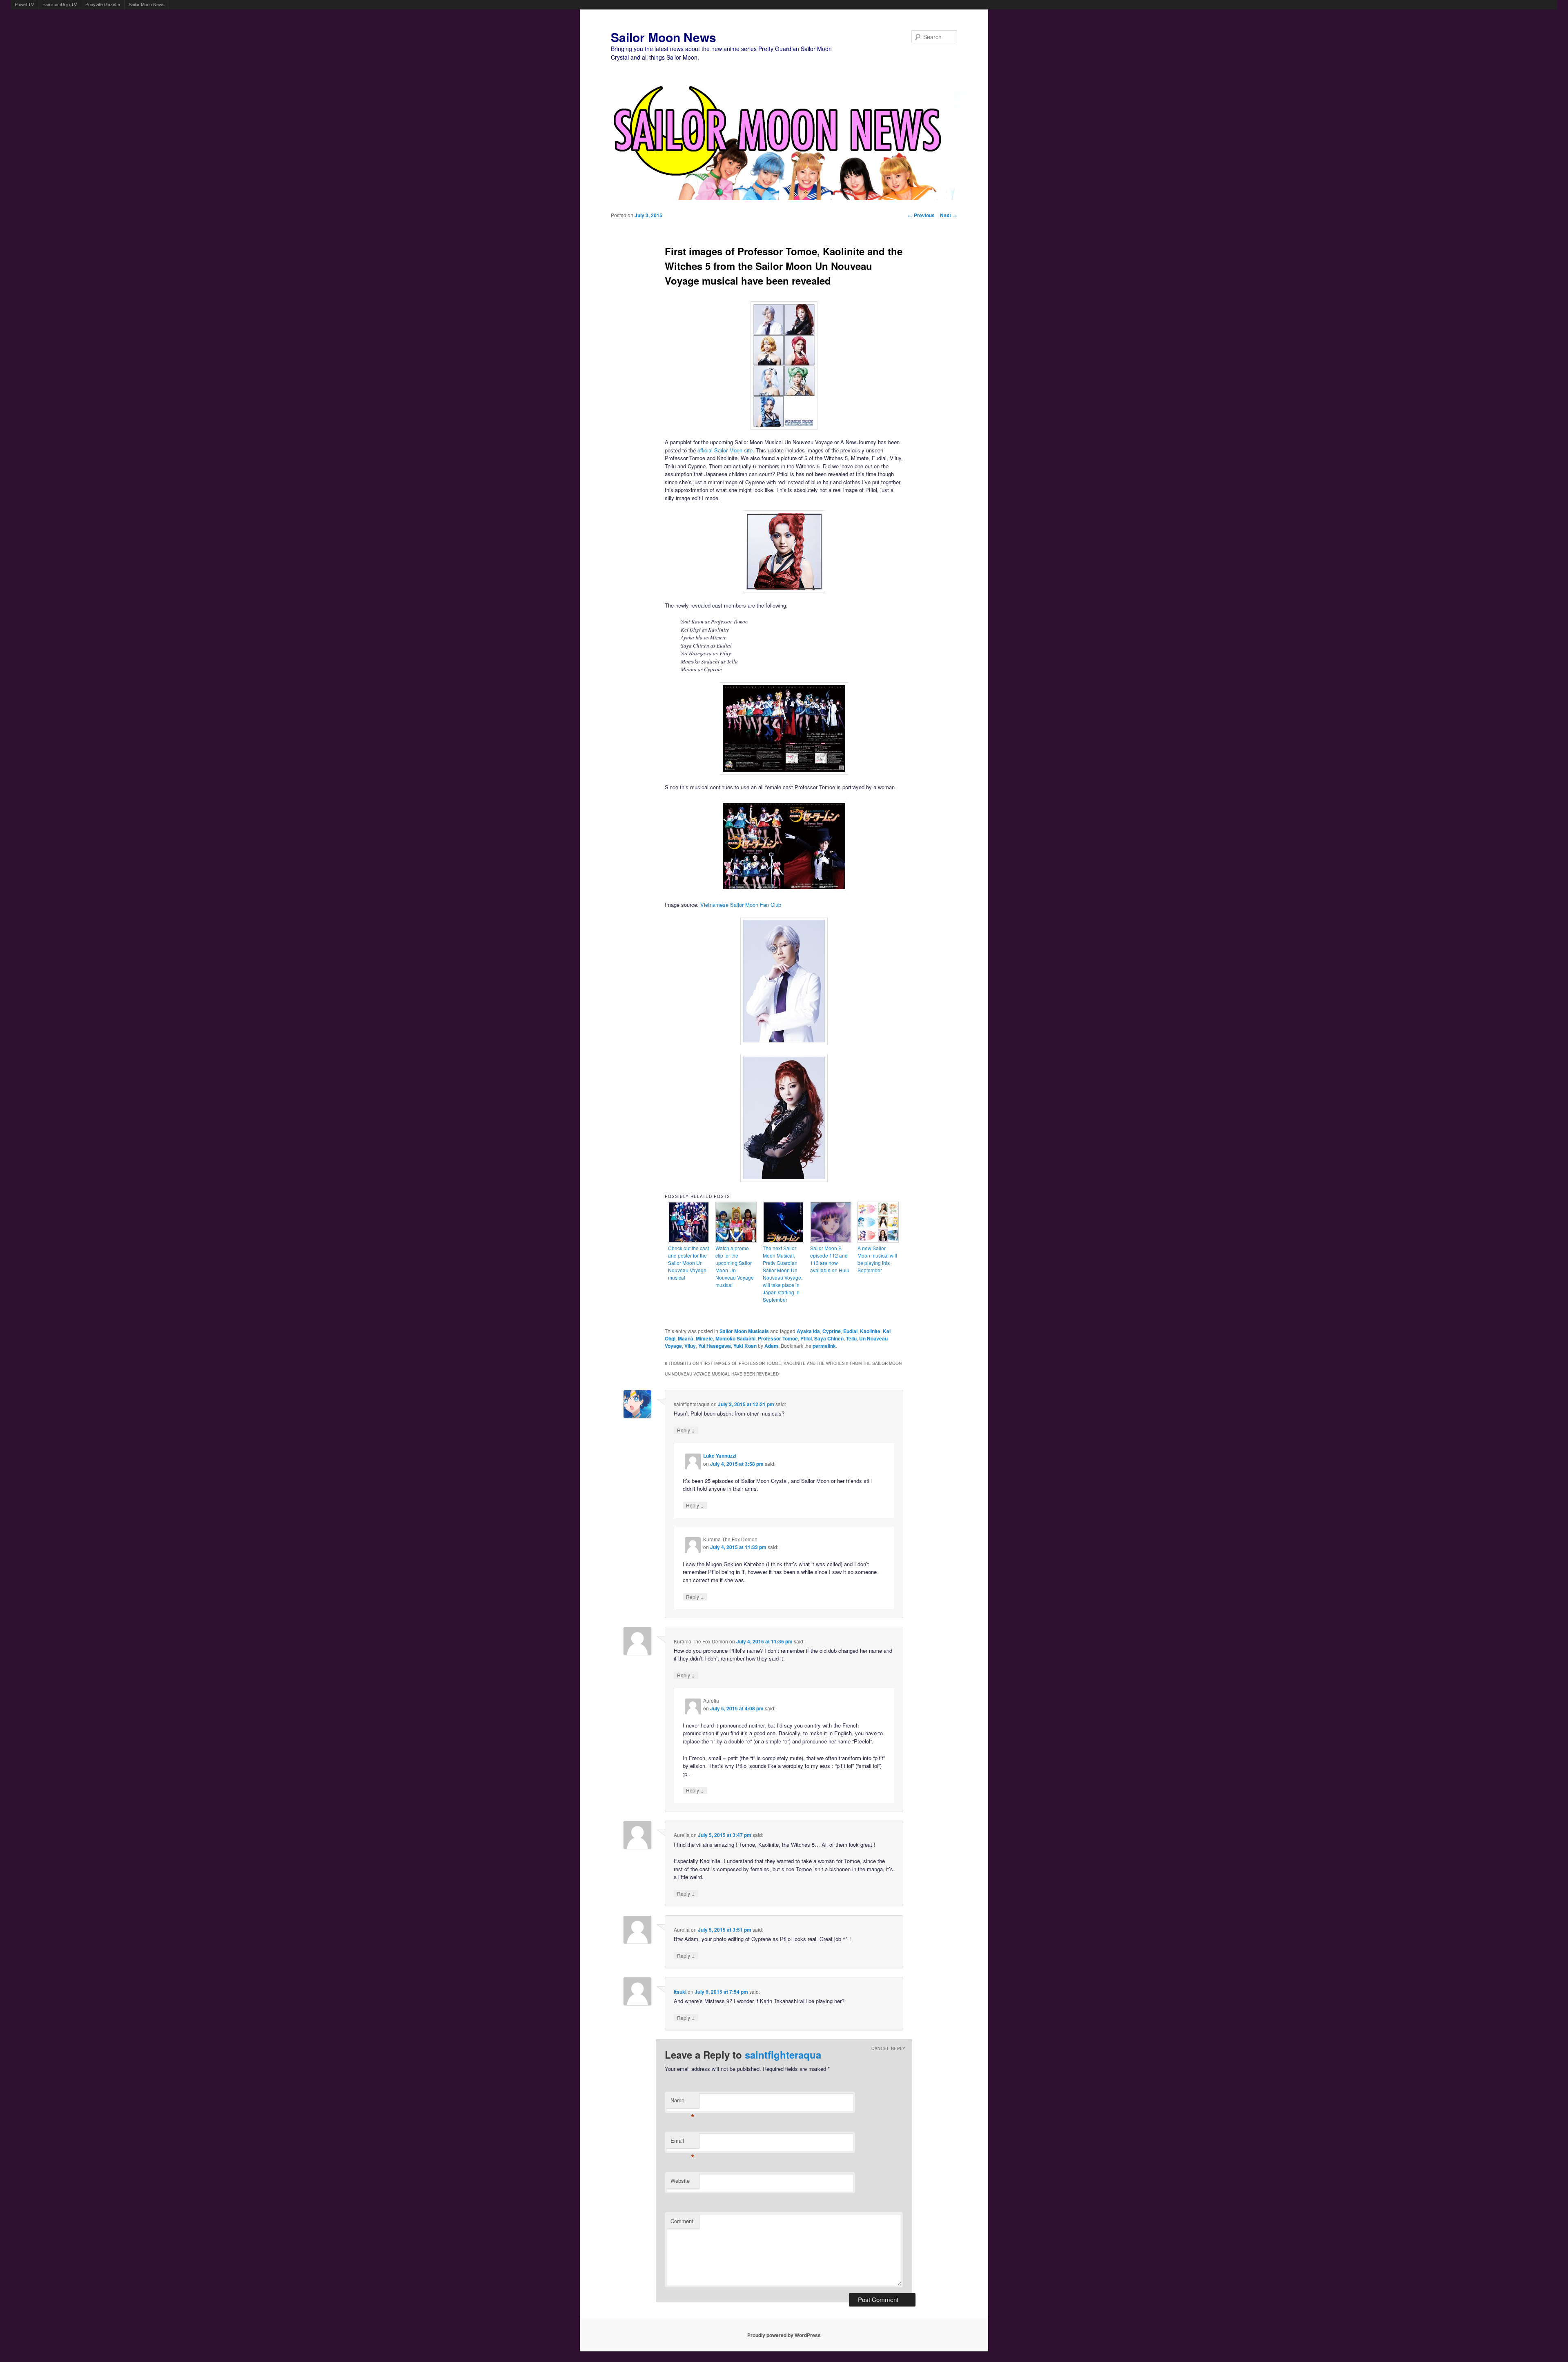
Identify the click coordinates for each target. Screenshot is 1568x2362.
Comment (682, 2221)
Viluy (690, 1346)
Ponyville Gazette (103, 4)
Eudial (850, 1331)
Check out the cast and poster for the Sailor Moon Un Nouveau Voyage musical (688, 1263)
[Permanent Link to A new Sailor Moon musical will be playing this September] (878, 1241)
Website (680, 2181)
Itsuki (680, 1992)
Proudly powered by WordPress (784, 2335)
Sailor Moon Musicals (744, 1331)
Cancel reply (888, 2048)
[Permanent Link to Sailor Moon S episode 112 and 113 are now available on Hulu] (831, 1241)
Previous (921, 215)
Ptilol (806, 1338)
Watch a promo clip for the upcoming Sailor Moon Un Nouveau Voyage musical (735, 1266)
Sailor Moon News (147, 4)
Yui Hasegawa (715, 1346)
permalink (824, 1346)
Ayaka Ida (808, 1331)
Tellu (851, 1338)
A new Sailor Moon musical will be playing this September (877, 1259)
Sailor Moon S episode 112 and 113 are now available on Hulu (830, 1259)
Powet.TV (24, 4)
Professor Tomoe (778, 1338)
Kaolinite (870, 1331)
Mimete (704, 1338)
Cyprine (832, 1331)
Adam (771, 1346)
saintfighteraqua (783, 2055)
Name (683, 2102)
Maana (686, 1338)
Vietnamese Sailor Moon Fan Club (741, 905)
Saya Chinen (829, 1338)
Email (683, 2143)
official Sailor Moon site (725, 450)
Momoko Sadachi (735, 1338)
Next (949, 215)
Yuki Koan (745, 1346)
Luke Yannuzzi (720, 1456)
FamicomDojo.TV (60, 4)
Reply (686, 1430)
